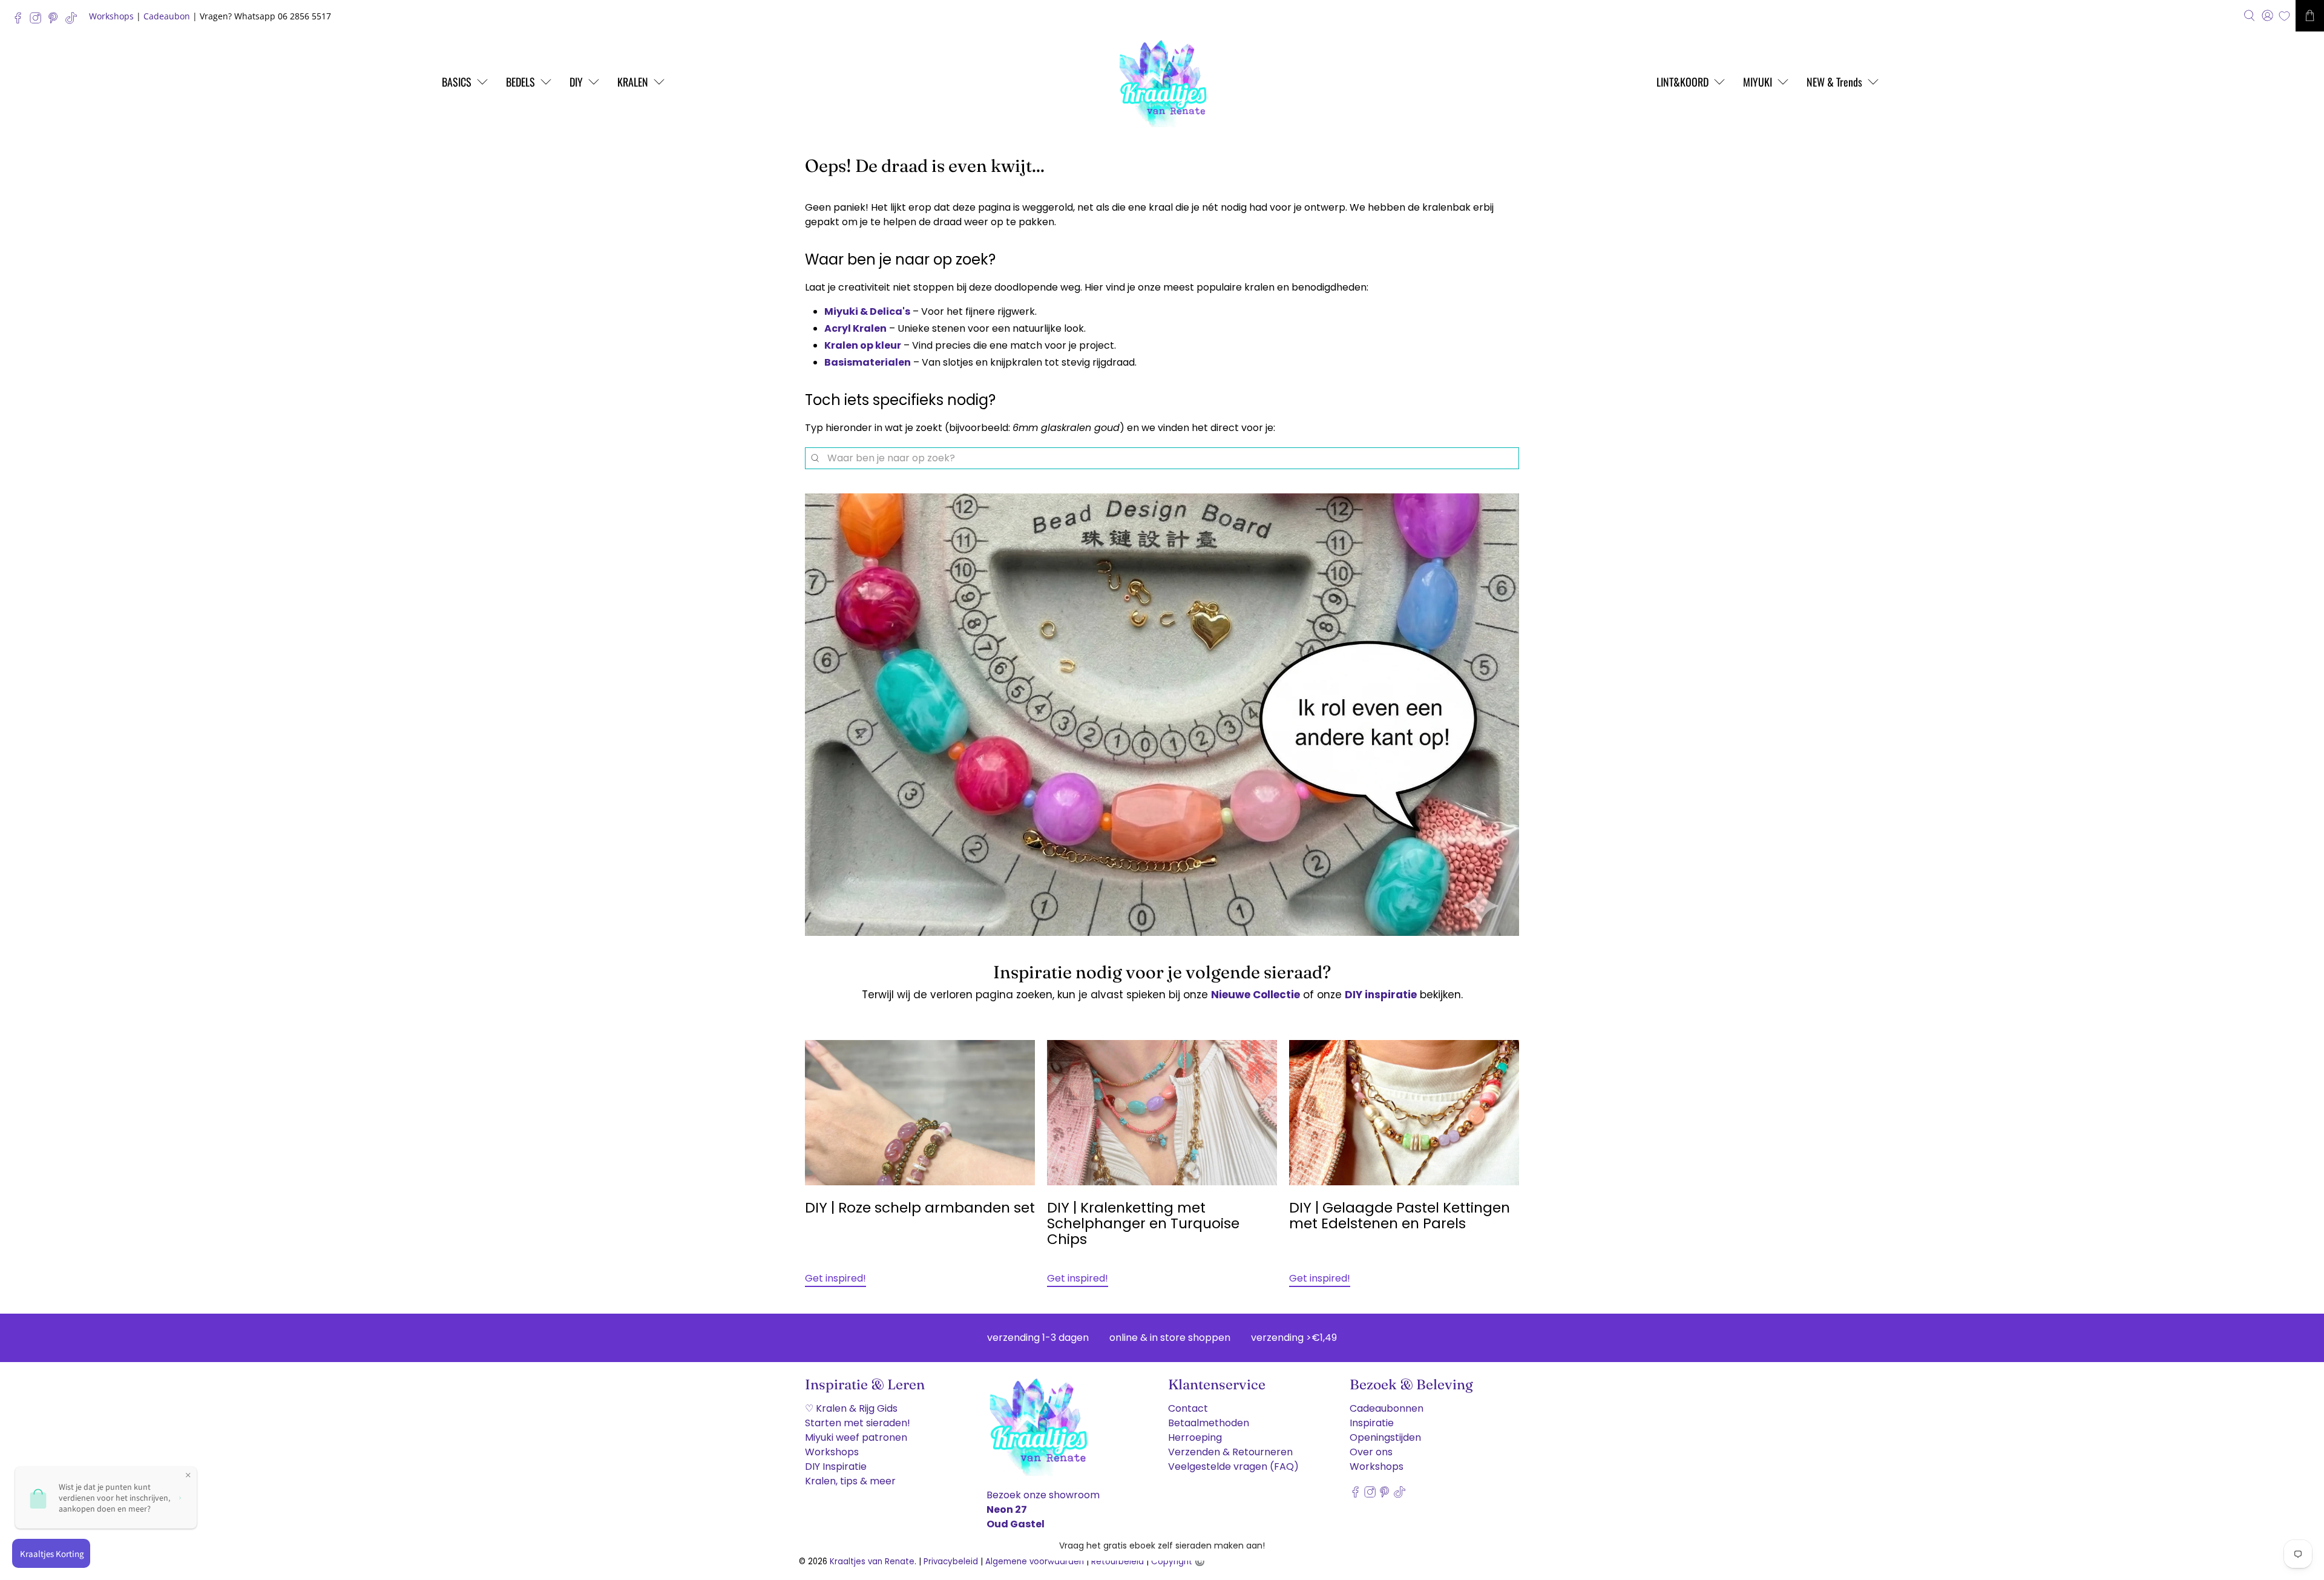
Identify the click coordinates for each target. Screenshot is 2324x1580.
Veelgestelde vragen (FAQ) (1233, 1466)
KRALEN (633, 82)
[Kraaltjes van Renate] (1162, 82)
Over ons (1371, 1452)
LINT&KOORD (1682, 82)
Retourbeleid (1118, 1562)
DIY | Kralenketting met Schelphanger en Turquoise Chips (1143, 1223)
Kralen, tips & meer (850, 1481)
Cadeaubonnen (1387, 1408)
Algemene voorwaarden (1035, 1562)
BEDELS (520, 82)
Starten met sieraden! (858, 1423)
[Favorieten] (2284, 16)
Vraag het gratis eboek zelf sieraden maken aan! (1162, 1545)
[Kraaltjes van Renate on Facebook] (21, 21)
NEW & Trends (1834, 82)
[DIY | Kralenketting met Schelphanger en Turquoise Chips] (1162, 1113)
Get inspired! (835, 1278)
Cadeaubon (167, 16)
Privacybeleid (951, 1562)
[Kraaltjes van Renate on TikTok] (74, 21)
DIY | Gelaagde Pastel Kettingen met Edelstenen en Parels (1400, 1216)
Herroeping (1195, 1437)
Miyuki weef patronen (856, 1437)
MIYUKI (1758, 82)
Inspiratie (1372, 1423)
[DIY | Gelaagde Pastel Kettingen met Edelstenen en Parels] (1404, 1113)
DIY (576, 82)
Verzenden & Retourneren (1230, 1452)
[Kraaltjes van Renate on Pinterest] (56, 21)
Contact (1188, 1408)
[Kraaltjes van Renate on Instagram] (38, 21)
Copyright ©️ (1178, 1562)
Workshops (111, 16)
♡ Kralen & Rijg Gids (851, 1408)
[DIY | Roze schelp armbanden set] (920, 1113)
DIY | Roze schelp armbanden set (920, 1208)
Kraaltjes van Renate (872, 1562)
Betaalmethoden (1209, 1423)
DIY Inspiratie (836, 1466)
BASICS (457, 82)
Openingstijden (1385, 1437)
